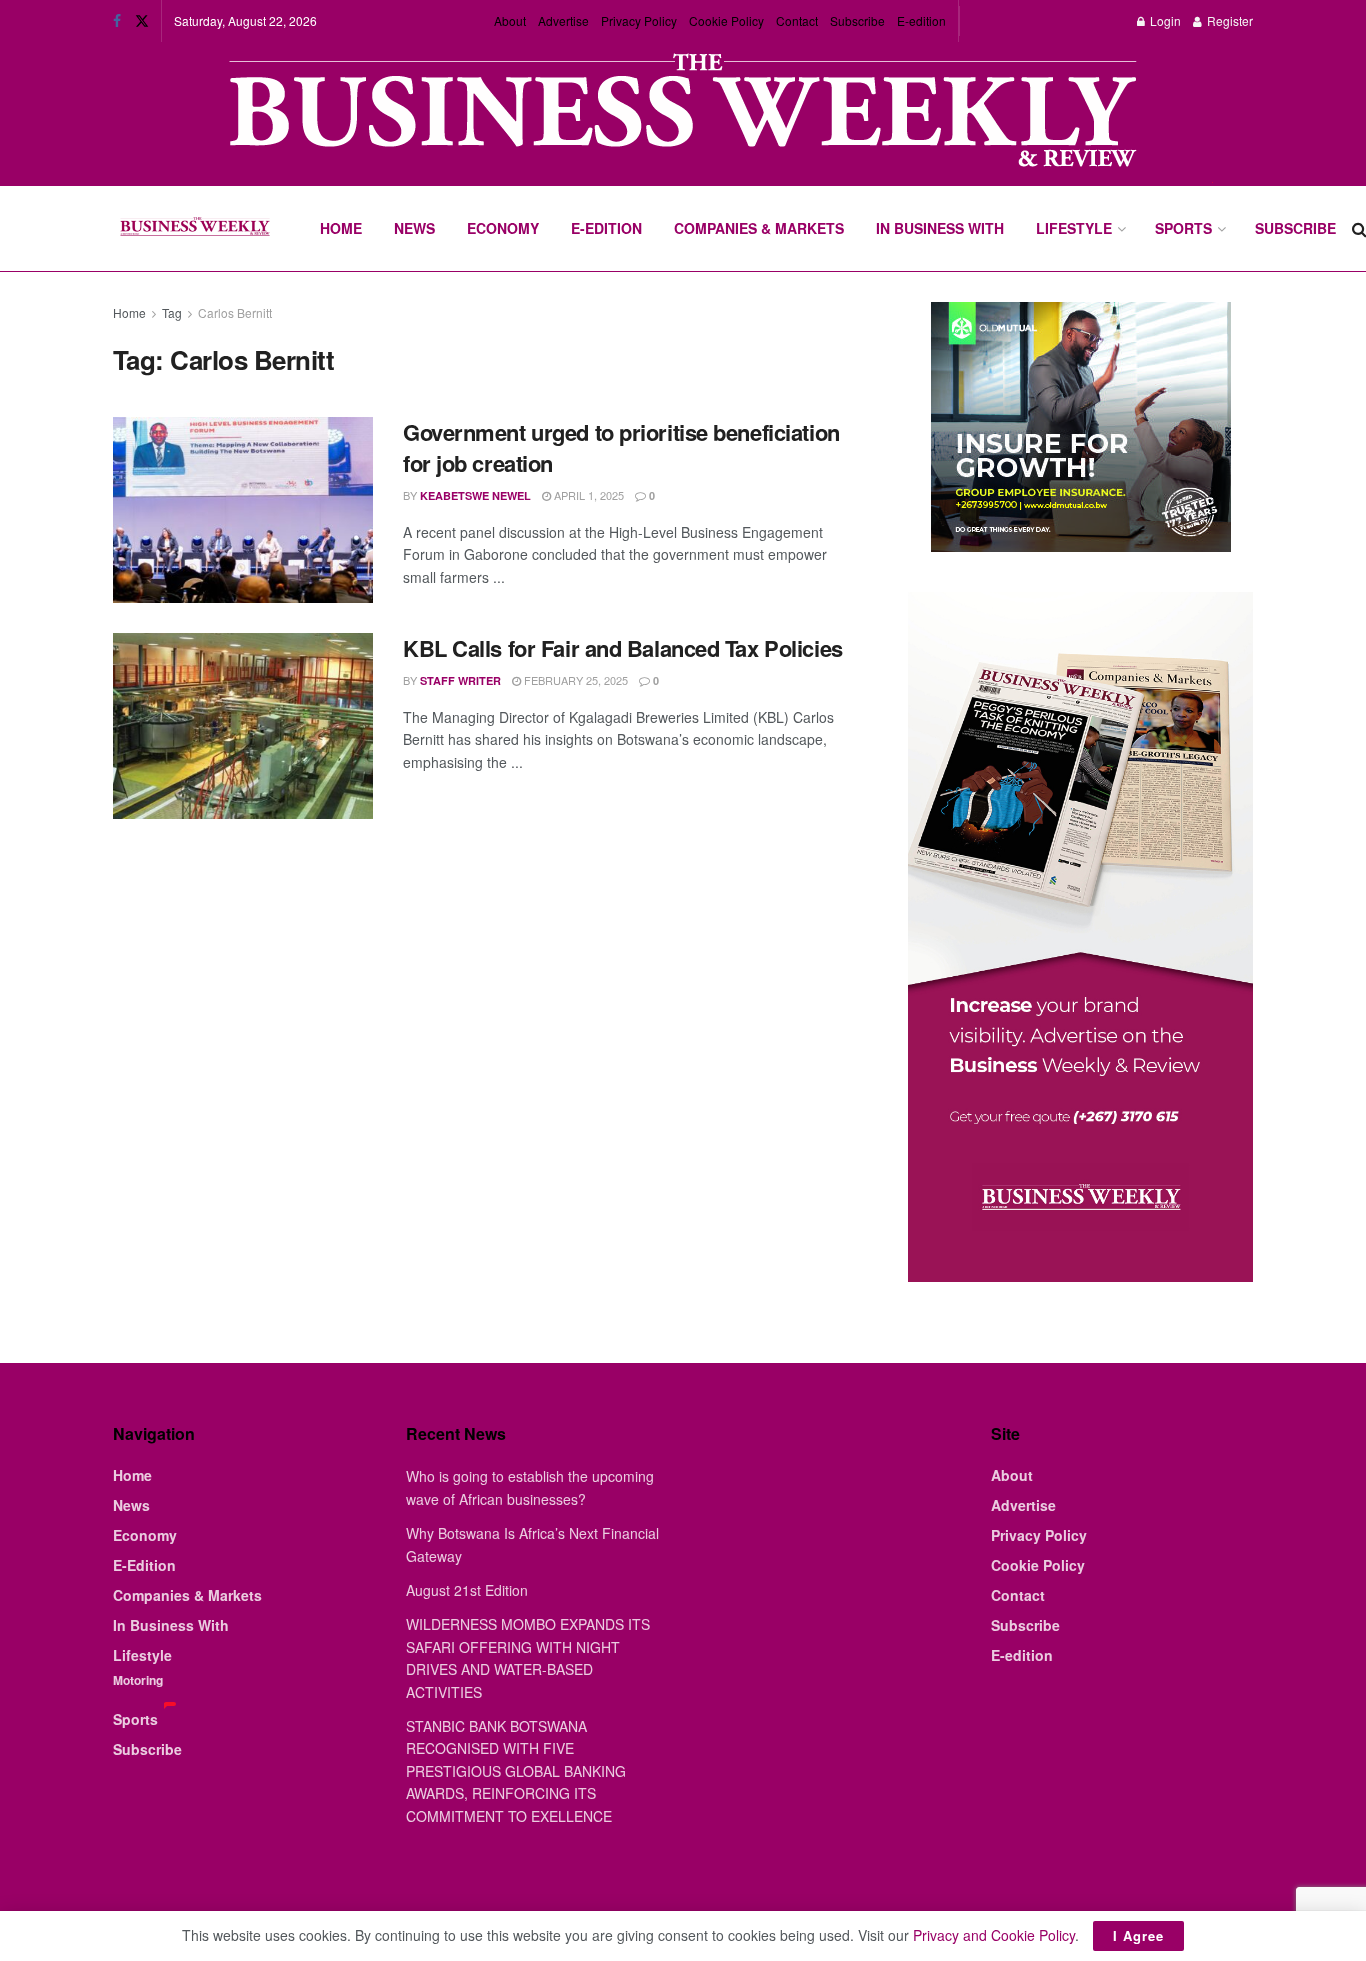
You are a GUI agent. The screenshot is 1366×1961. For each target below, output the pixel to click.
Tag (172, 312)
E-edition (921, 20)
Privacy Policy (639, 20)
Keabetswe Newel (475, 495)
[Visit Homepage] (194, 229)
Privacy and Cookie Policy (994, 1935)
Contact (797, 20)
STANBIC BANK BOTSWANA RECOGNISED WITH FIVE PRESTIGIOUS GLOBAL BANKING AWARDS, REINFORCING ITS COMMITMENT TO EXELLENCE (516, 1771)
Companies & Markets (759, 228)
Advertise (563, 20)
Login (1164, 20)
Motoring (138, 1680)
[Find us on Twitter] (142, 21)
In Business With (940, 228)
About (510, 20)
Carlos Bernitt (235, 312)
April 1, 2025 (587, 495)
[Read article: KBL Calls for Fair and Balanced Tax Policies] (243, 726)
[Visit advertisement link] (683, 112)
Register (1228, 20)
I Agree (1138, 1935)
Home (341, 228)
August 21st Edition (467, 1590)
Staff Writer (460, 680)
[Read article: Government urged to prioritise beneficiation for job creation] (243, 510)
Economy (503, 228)
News (414, 228)
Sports (1183, 228)
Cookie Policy (726, 20)
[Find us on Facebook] (117, 21)
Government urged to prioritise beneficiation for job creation (621, 447)
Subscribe (857, 20)
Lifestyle (1074, 228)
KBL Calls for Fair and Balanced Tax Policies (623, 648)
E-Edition (606, 228)
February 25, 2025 (574, 680)
